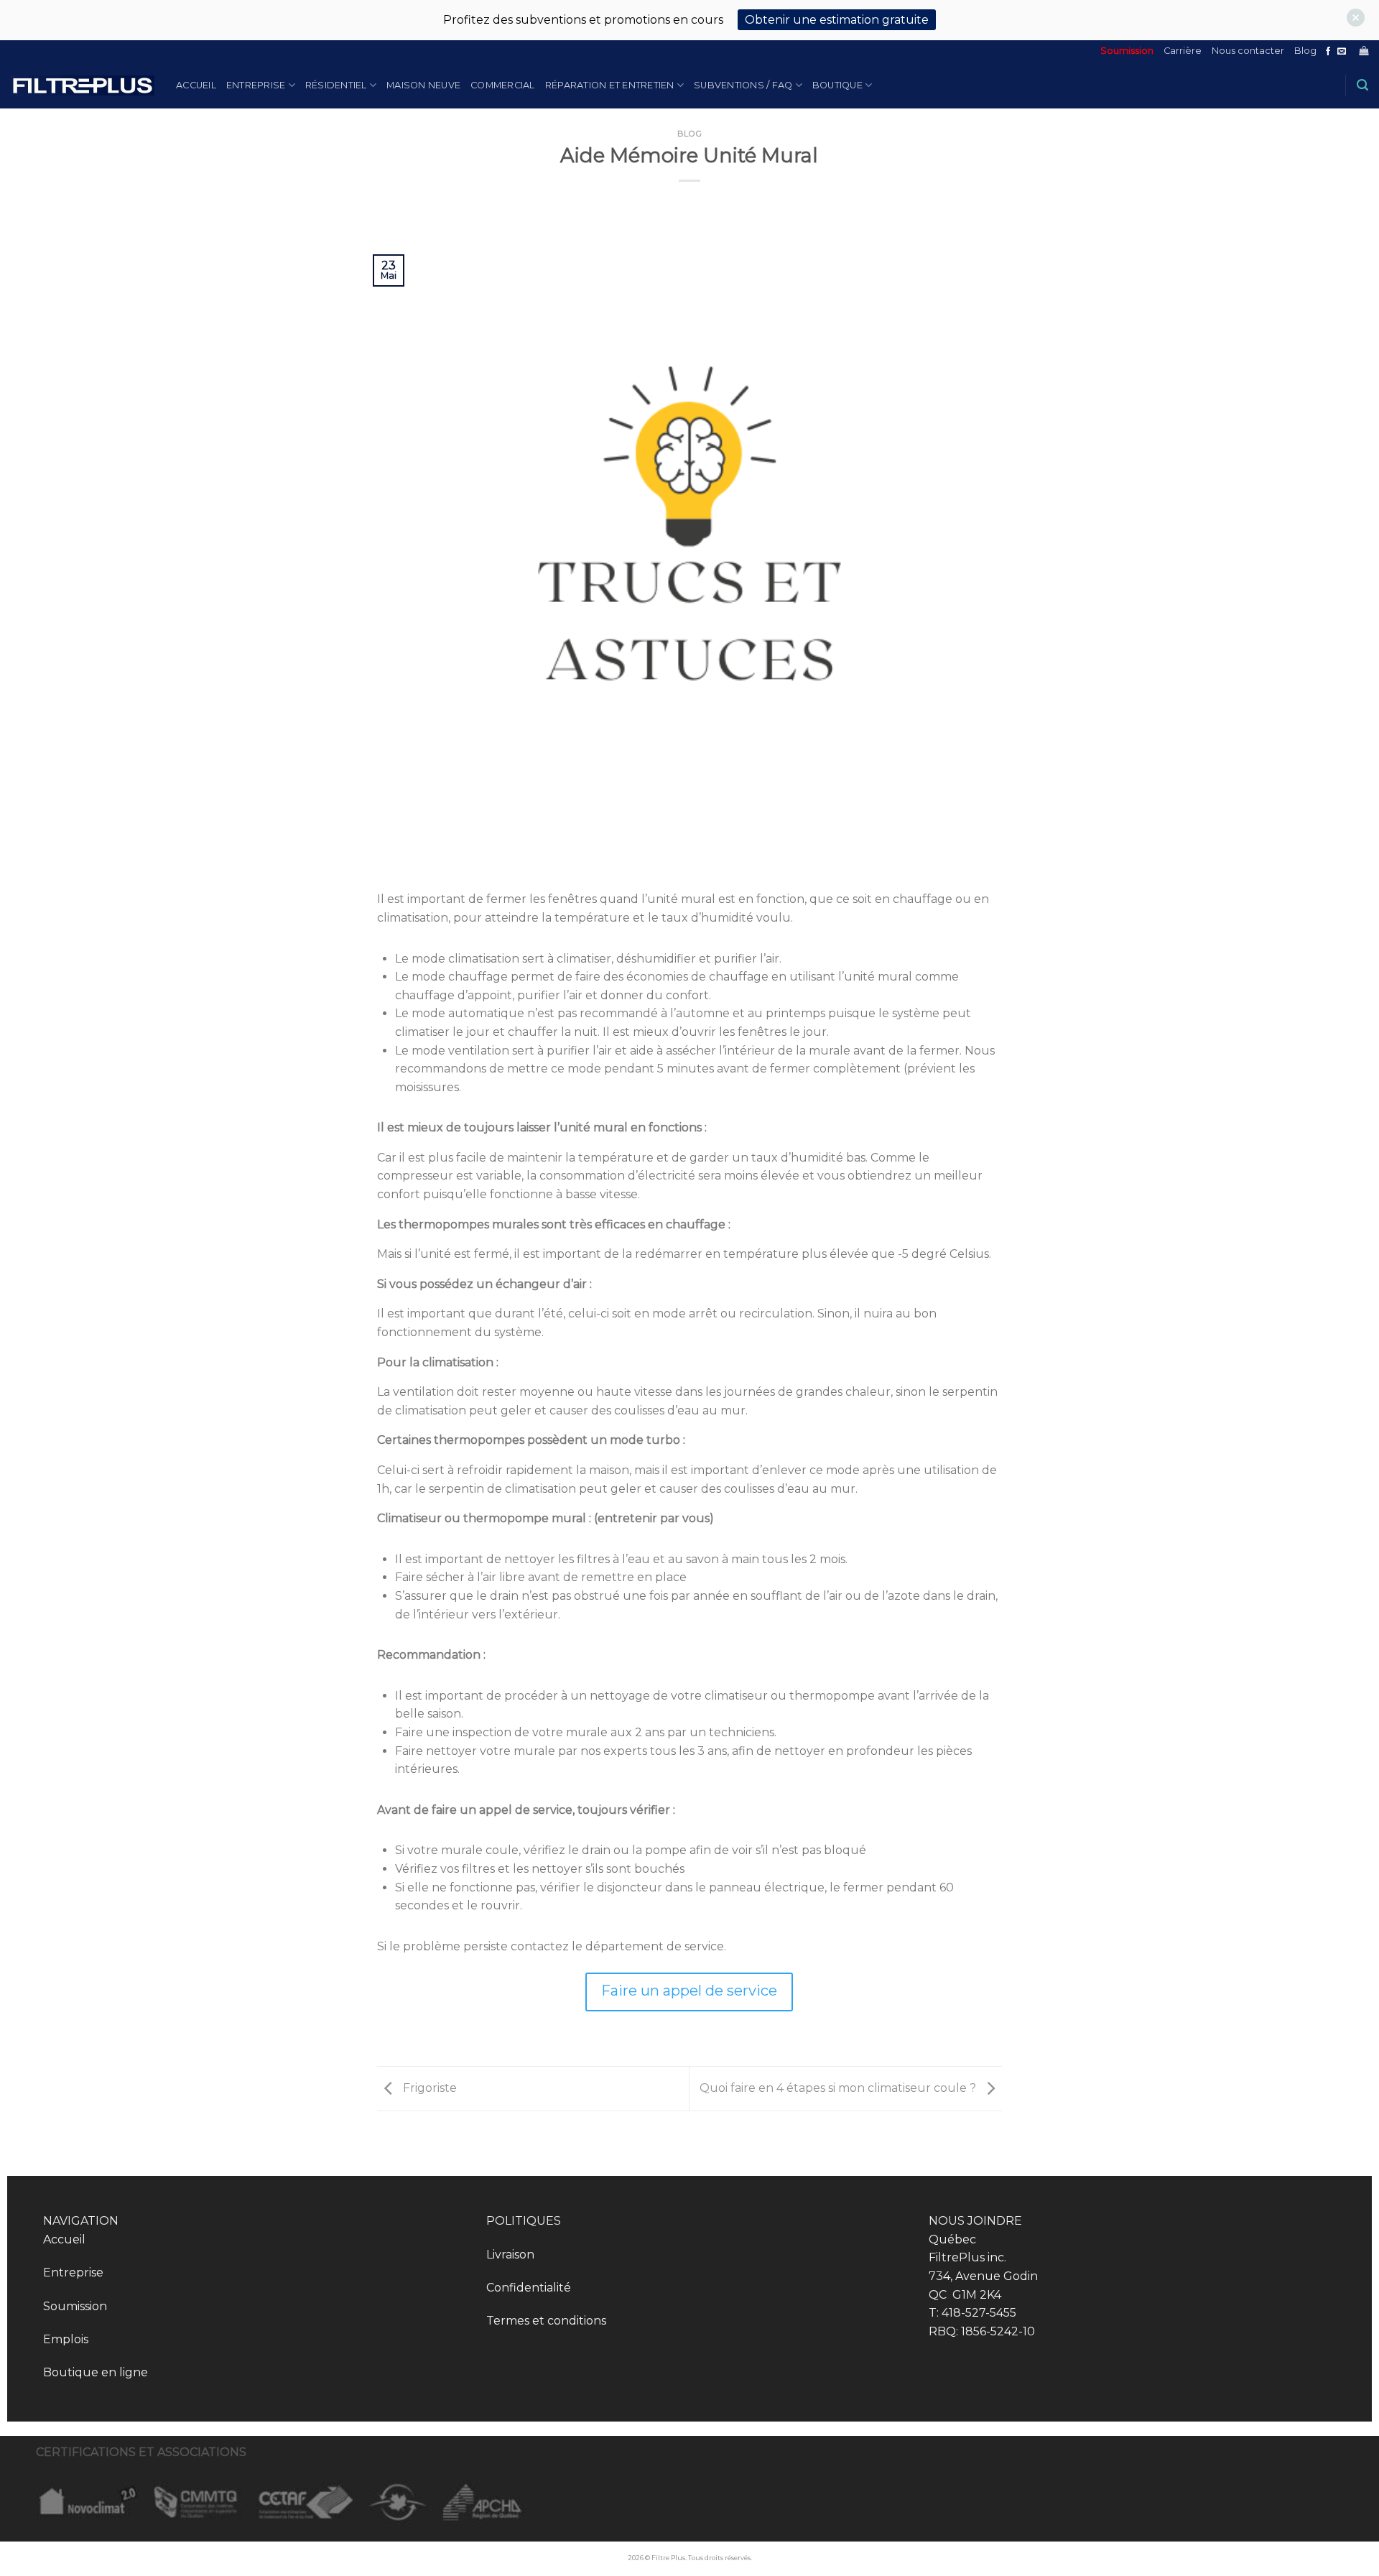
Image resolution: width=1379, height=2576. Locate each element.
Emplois (66, 2339)
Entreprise (256, 85)
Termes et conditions (546, 2321)
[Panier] (1364, 51)
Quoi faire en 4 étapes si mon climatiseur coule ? (839, 2088)
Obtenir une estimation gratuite (837, 20)
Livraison (510, 2255)
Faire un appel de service (689, 1991)
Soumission (1127, 51)
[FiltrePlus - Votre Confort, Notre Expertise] (83, 86)
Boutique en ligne (96, 2372)
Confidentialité (529, 2288)
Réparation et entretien (610, 85)
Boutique (837, 85)
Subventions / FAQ (743, 85)
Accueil (196, 85)
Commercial (503, 85)
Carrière (1183, 51)
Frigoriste (428, 2088)
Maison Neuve (423, 85)
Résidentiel (336, 85)
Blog (1305, 51)
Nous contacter (1248, 51)
